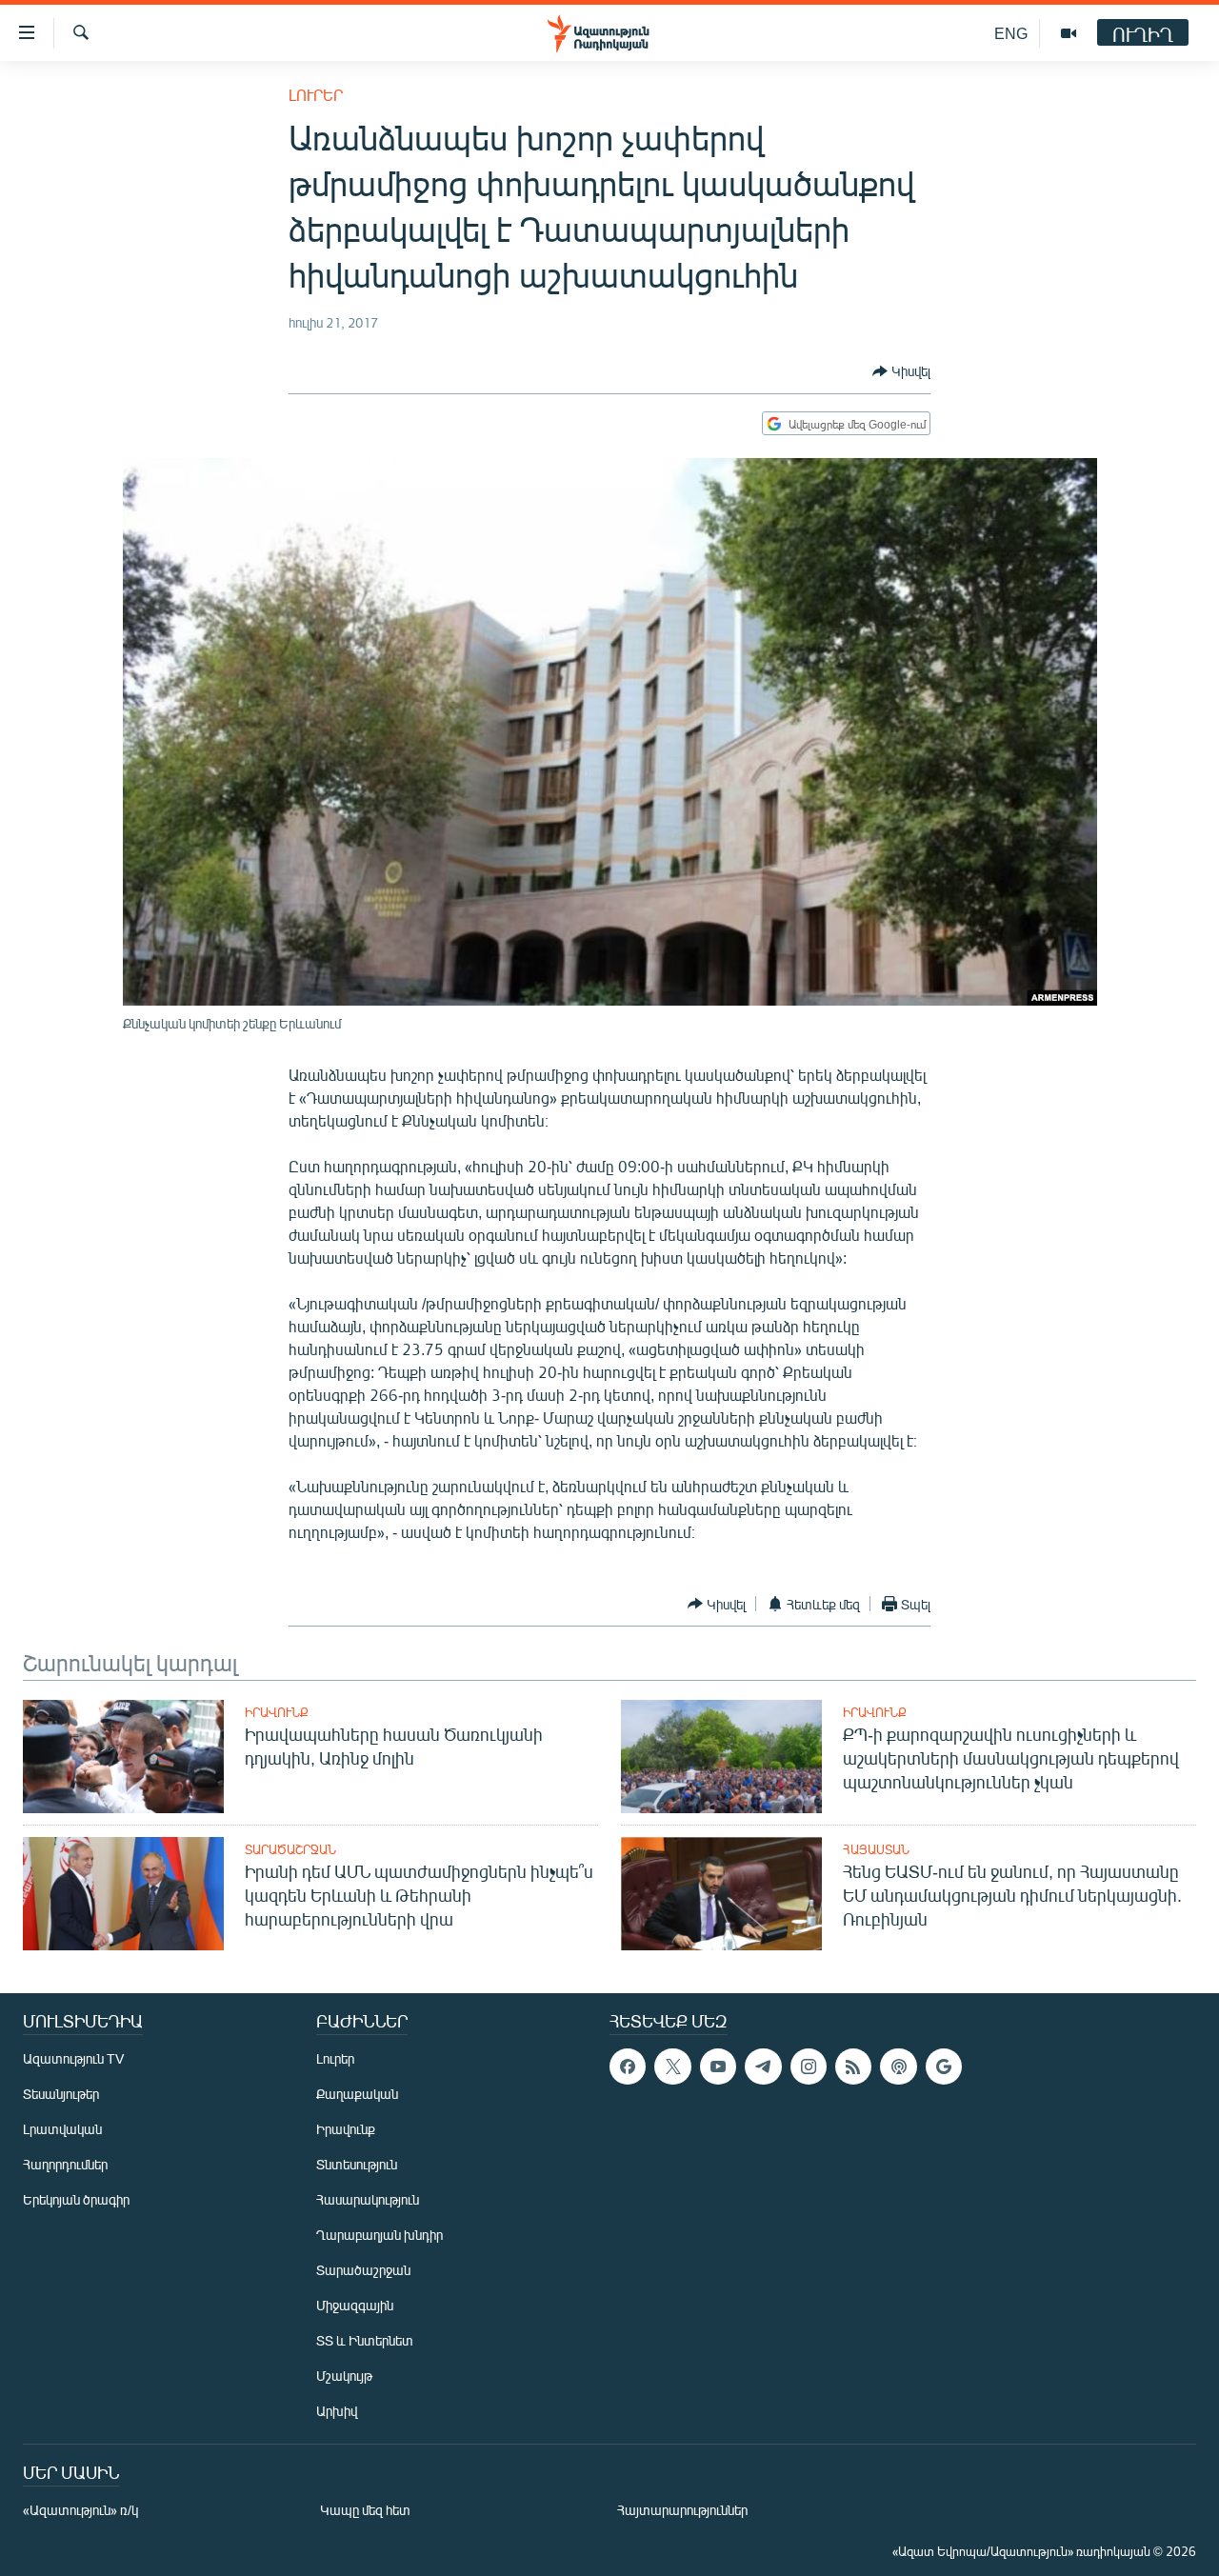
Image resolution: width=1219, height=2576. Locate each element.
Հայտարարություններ (682, 2510)
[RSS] (853, 2067)
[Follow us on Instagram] (809, 2067)
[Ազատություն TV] (1069, 33)
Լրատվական (62, 2129)
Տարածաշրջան (290, 1849)
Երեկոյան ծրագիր (76, 2199)
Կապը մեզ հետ (365, 2510)
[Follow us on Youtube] (718, 2067)
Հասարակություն (368, 2199)
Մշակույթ (344, 2376)
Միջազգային (355, 2305)
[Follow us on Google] (944, 2067)
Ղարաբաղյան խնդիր (380, 2235)
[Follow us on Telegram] (763, 2067)
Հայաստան (876, 1849)
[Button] (901, 371)
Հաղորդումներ (65, 2164)
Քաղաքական (357, 2094)
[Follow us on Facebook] (628, 2067)
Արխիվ (337, 2411)
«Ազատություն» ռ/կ (80, 2510)
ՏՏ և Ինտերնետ (365, 2340)
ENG (1011, 33)
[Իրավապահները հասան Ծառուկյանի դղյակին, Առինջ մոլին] (123, 1757)
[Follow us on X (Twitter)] (672, 2067)
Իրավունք (277, 1712)
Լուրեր (316, 95)
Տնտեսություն (357, 2164)
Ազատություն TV (73, 2058)
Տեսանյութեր (61, 2094)
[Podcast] (898, 2067)
